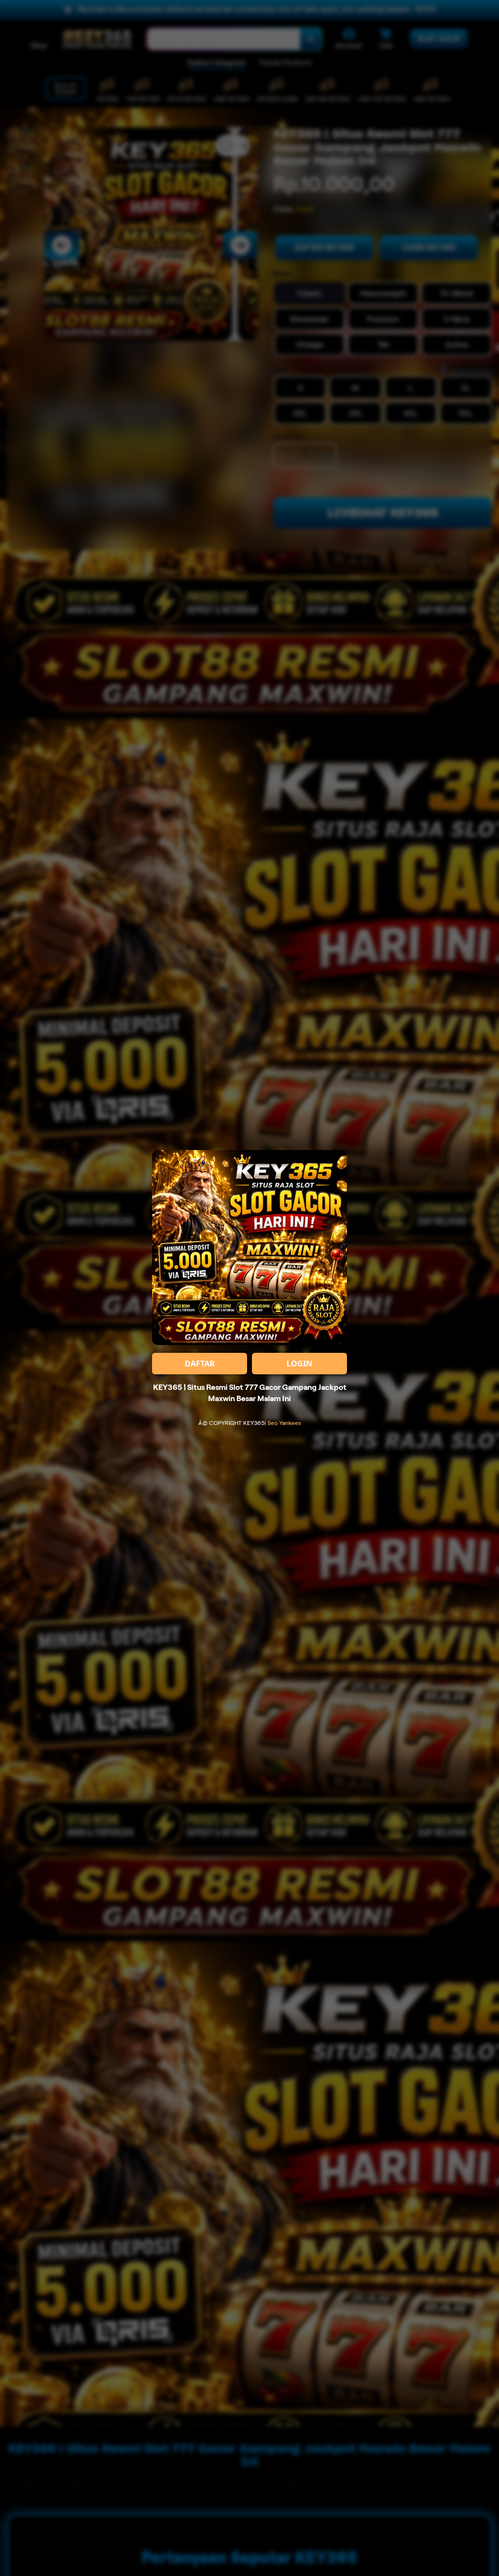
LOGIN (299, 1364)
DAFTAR (200, 1364)
